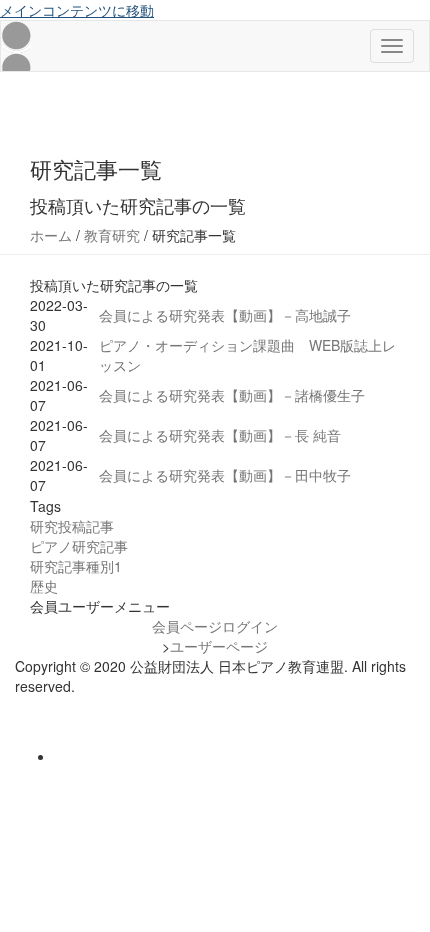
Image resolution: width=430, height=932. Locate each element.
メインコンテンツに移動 (77, 10)
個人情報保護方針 (71, 726)
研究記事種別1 (76, 566)
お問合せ (43, 706)
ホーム (51, 235)
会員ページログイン (215, 626)
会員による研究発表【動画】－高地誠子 (225, 315)
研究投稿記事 (72, 526)
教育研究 (112, 235)
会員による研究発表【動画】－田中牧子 (225, 475)
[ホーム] (16, 46)
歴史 (44, 586)
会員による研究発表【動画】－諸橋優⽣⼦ (232, 395)
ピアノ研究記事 (79, 546)
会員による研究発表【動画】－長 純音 (220, 435)
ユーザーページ (219, 646)
